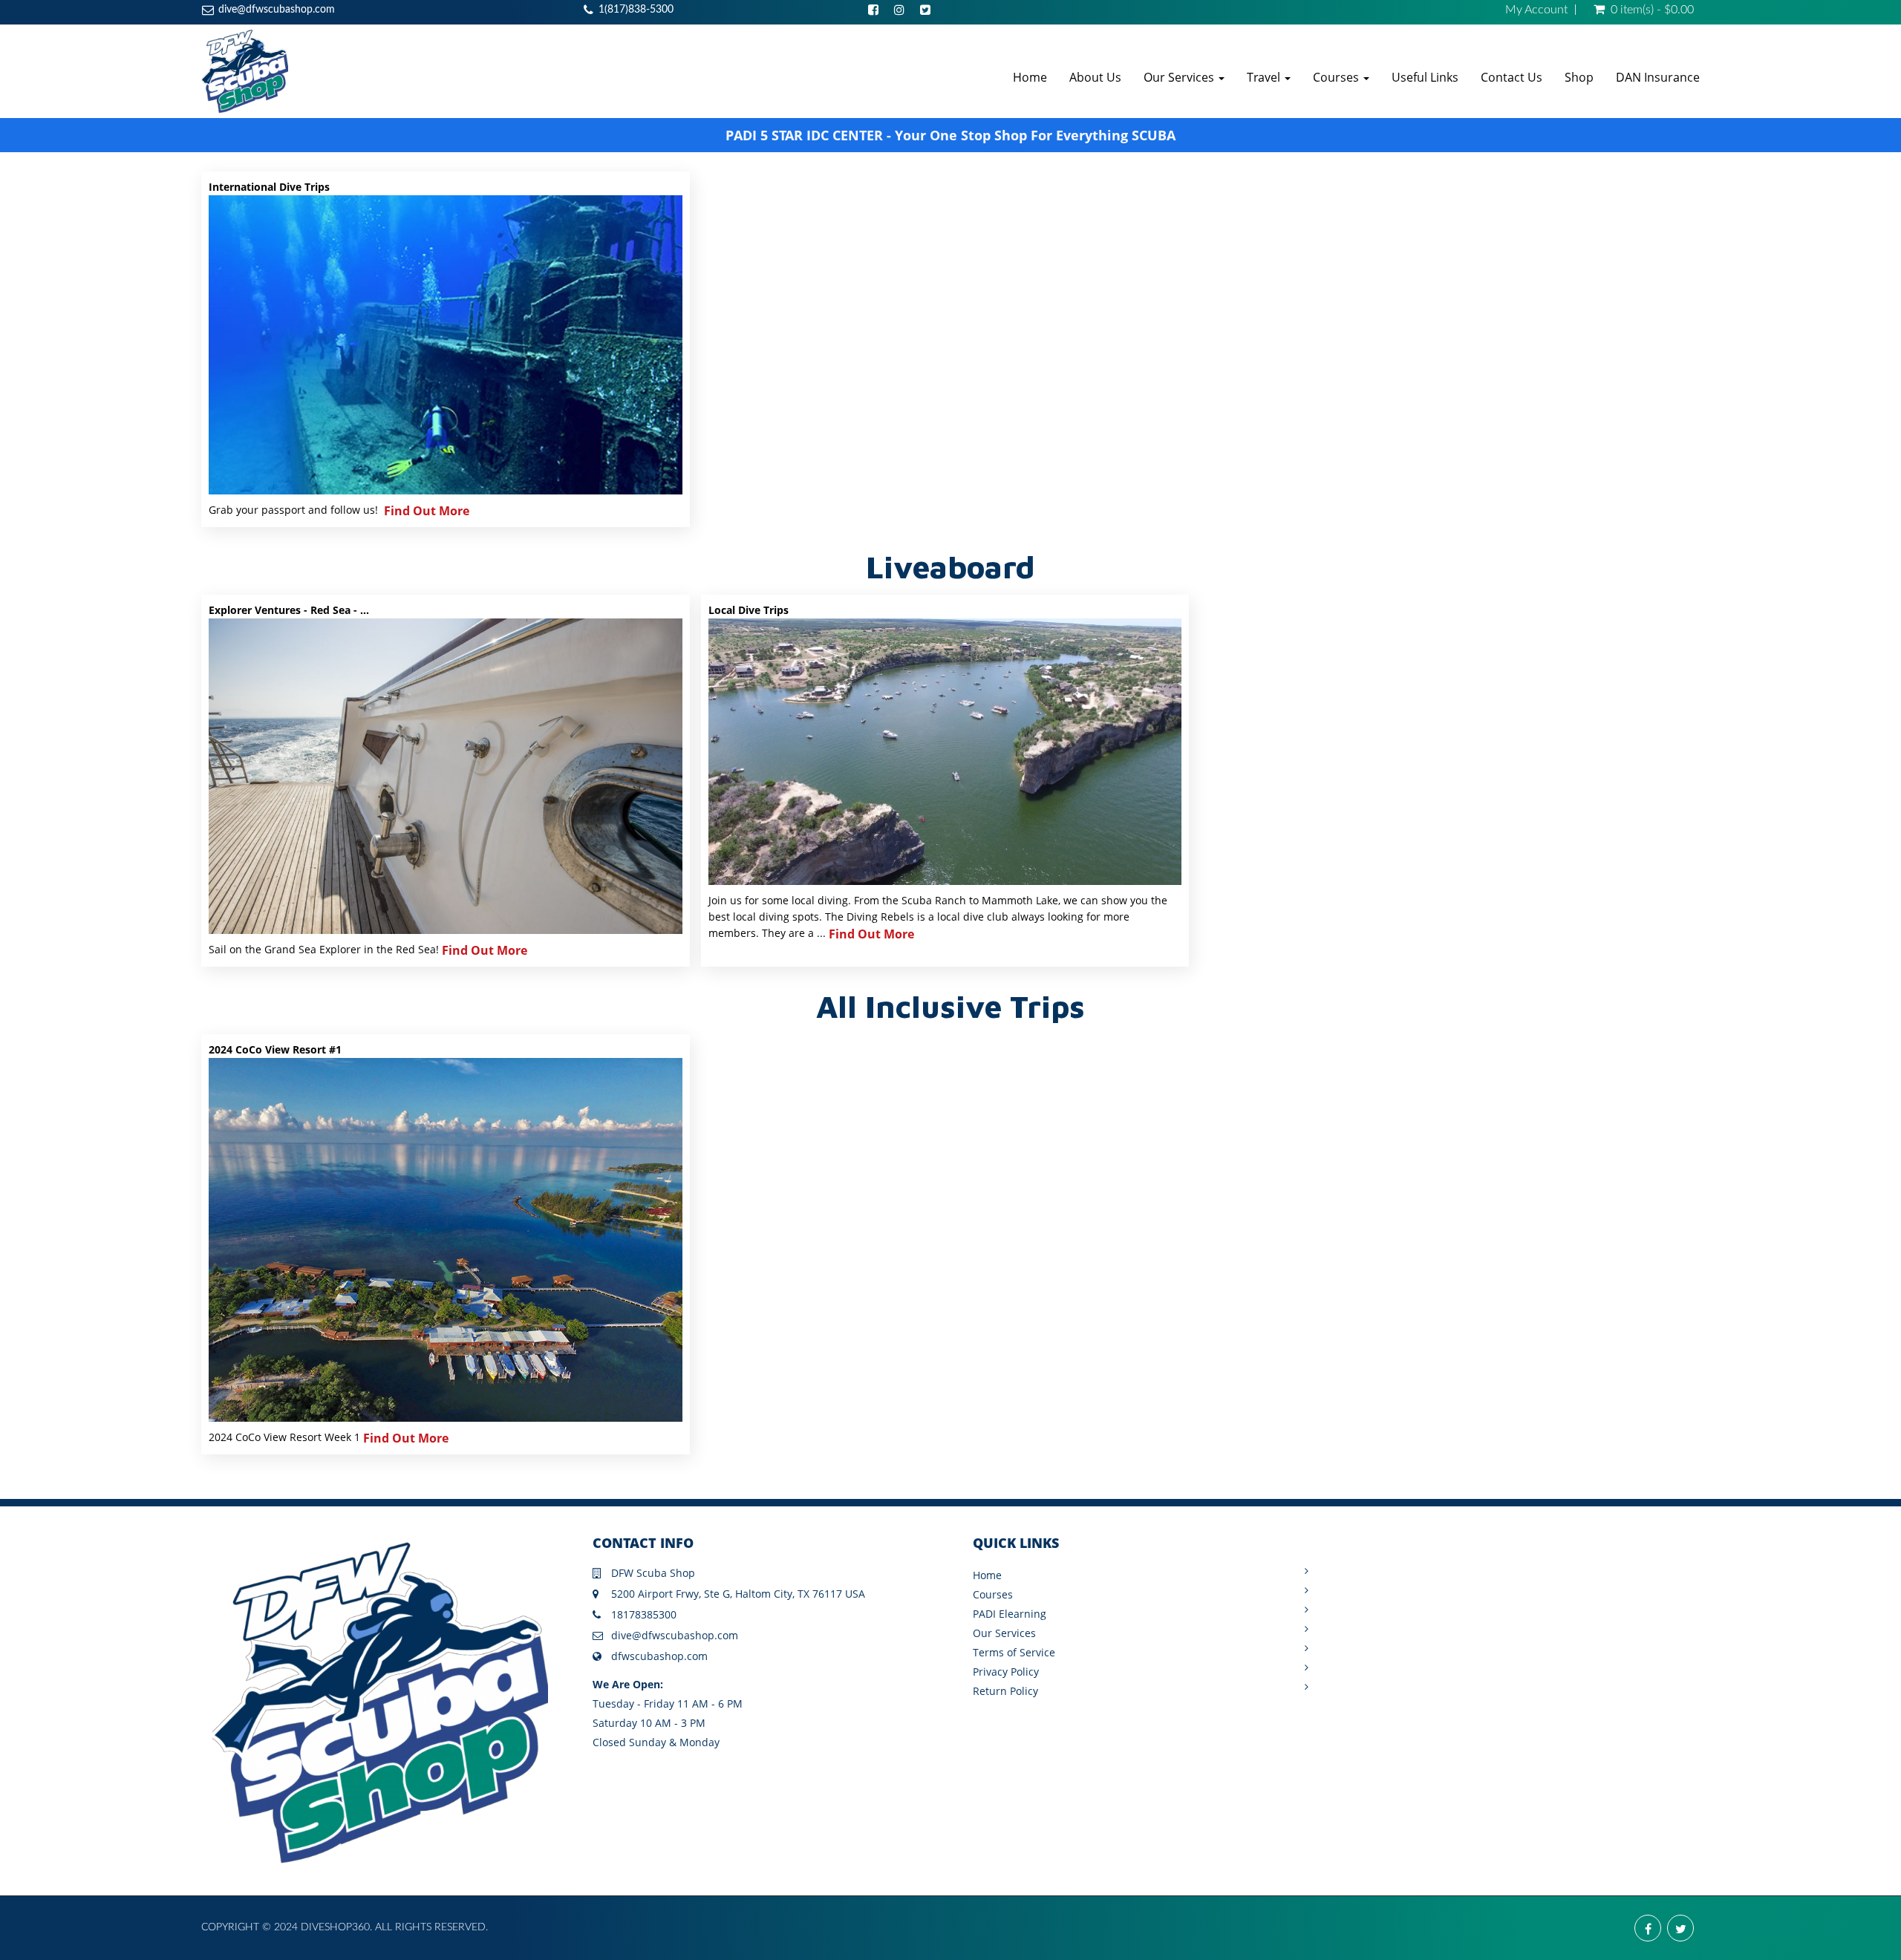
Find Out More (427, 511)
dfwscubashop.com (659, 1656)
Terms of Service (1014, 1652)
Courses (1337, 77)
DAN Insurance (1658, 77)
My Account (1536, 10)
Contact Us (1512, 77)
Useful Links (1425, 77)
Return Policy (1005, 1691)
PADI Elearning (1010, 1614)
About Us (1095, 77)
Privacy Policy (1006, 1672)
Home (1030, 77)
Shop (1579, 77)
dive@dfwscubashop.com (277, 10)
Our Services (1180, 77)
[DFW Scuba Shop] (245, 71)
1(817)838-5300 (636, 10)
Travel (1265, 77)
